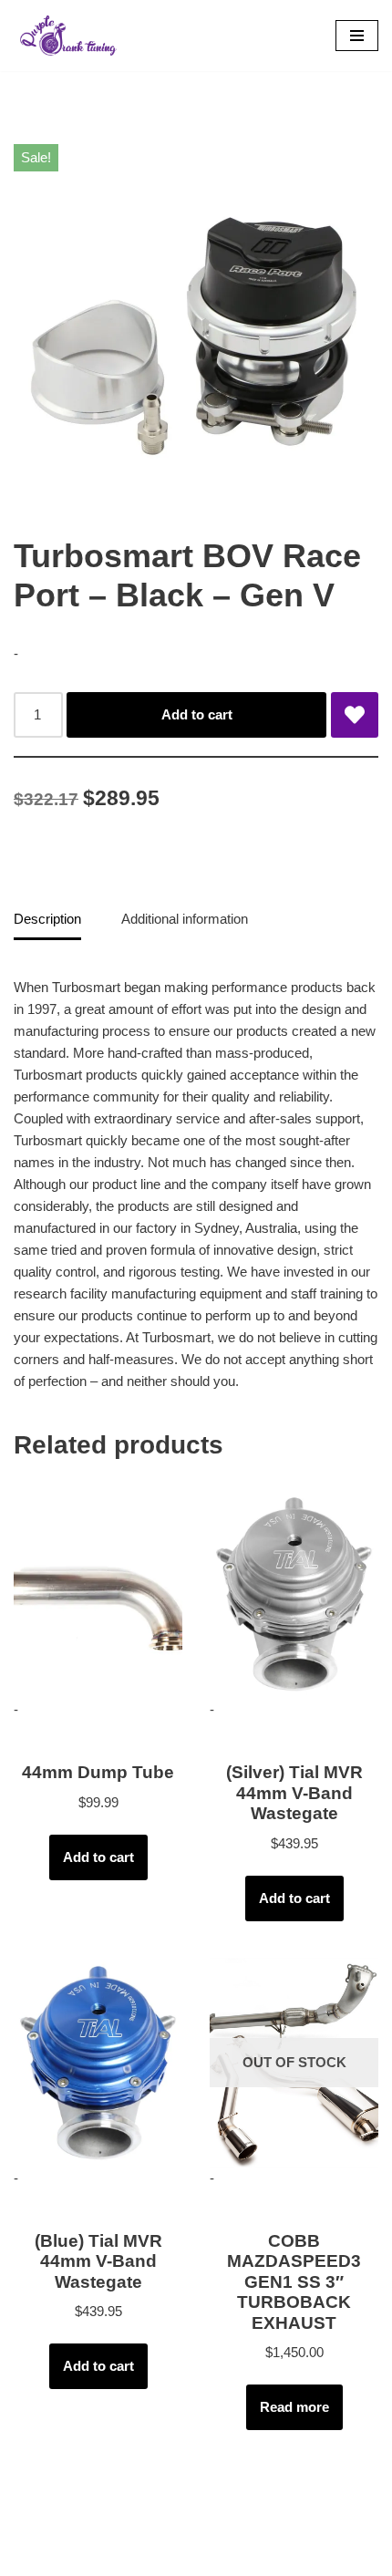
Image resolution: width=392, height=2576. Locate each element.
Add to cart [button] (98, 1857)
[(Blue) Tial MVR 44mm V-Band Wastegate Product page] (98, 2063)
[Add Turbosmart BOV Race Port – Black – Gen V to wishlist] (355, 715)
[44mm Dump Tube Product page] (98, 1594)
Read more (294, 2407)
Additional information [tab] (185, 919)
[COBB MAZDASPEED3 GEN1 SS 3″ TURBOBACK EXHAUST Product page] (294, 2063)
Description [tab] (47, 919)
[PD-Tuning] (68, 36)
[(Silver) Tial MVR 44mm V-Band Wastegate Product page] (294, 1594)
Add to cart (197, 714)
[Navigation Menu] (357, 36)
